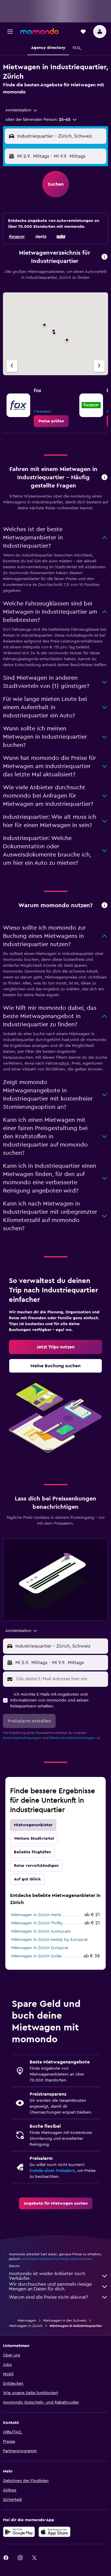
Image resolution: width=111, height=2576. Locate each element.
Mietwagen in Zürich (26, 2326)
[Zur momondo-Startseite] (39, 31)
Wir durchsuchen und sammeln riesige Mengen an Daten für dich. (50, 2287)
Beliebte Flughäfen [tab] (32, 1852)
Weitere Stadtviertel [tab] (34, 1839)
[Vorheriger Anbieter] (12, 366)
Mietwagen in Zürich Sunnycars (41, 1931)
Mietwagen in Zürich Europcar (40, 1948)
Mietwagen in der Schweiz (65, 2320)
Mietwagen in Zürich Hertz (36, 1915)
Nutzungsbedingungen (22, 1738)
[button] (10, 32)
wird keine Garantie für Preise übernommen (57, 2259)
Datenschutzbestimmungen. (73, 1738)
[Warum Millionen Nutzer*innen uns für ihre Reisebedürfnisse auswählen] (104, 906)
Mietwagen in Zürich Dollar (37, 1956)
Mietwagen (27, 2320)
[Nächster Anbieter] (99, 366)
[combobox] (22, 110)
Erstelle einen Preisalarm (52, 2171)
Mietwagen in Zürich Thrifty (37, 1923)
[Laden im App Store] (54, 2532)
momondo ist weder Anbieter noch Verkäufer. (47, 2276)
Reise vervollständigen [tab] (36, 1866)
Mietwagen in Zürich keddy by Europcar (50, 1940)
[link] (51, 421)
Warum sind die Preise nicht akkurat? (48, 2297)
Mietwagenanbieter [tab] (33, 1825)
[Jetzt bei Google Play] (19, 2532)
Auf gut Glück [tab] (27, 1879)
